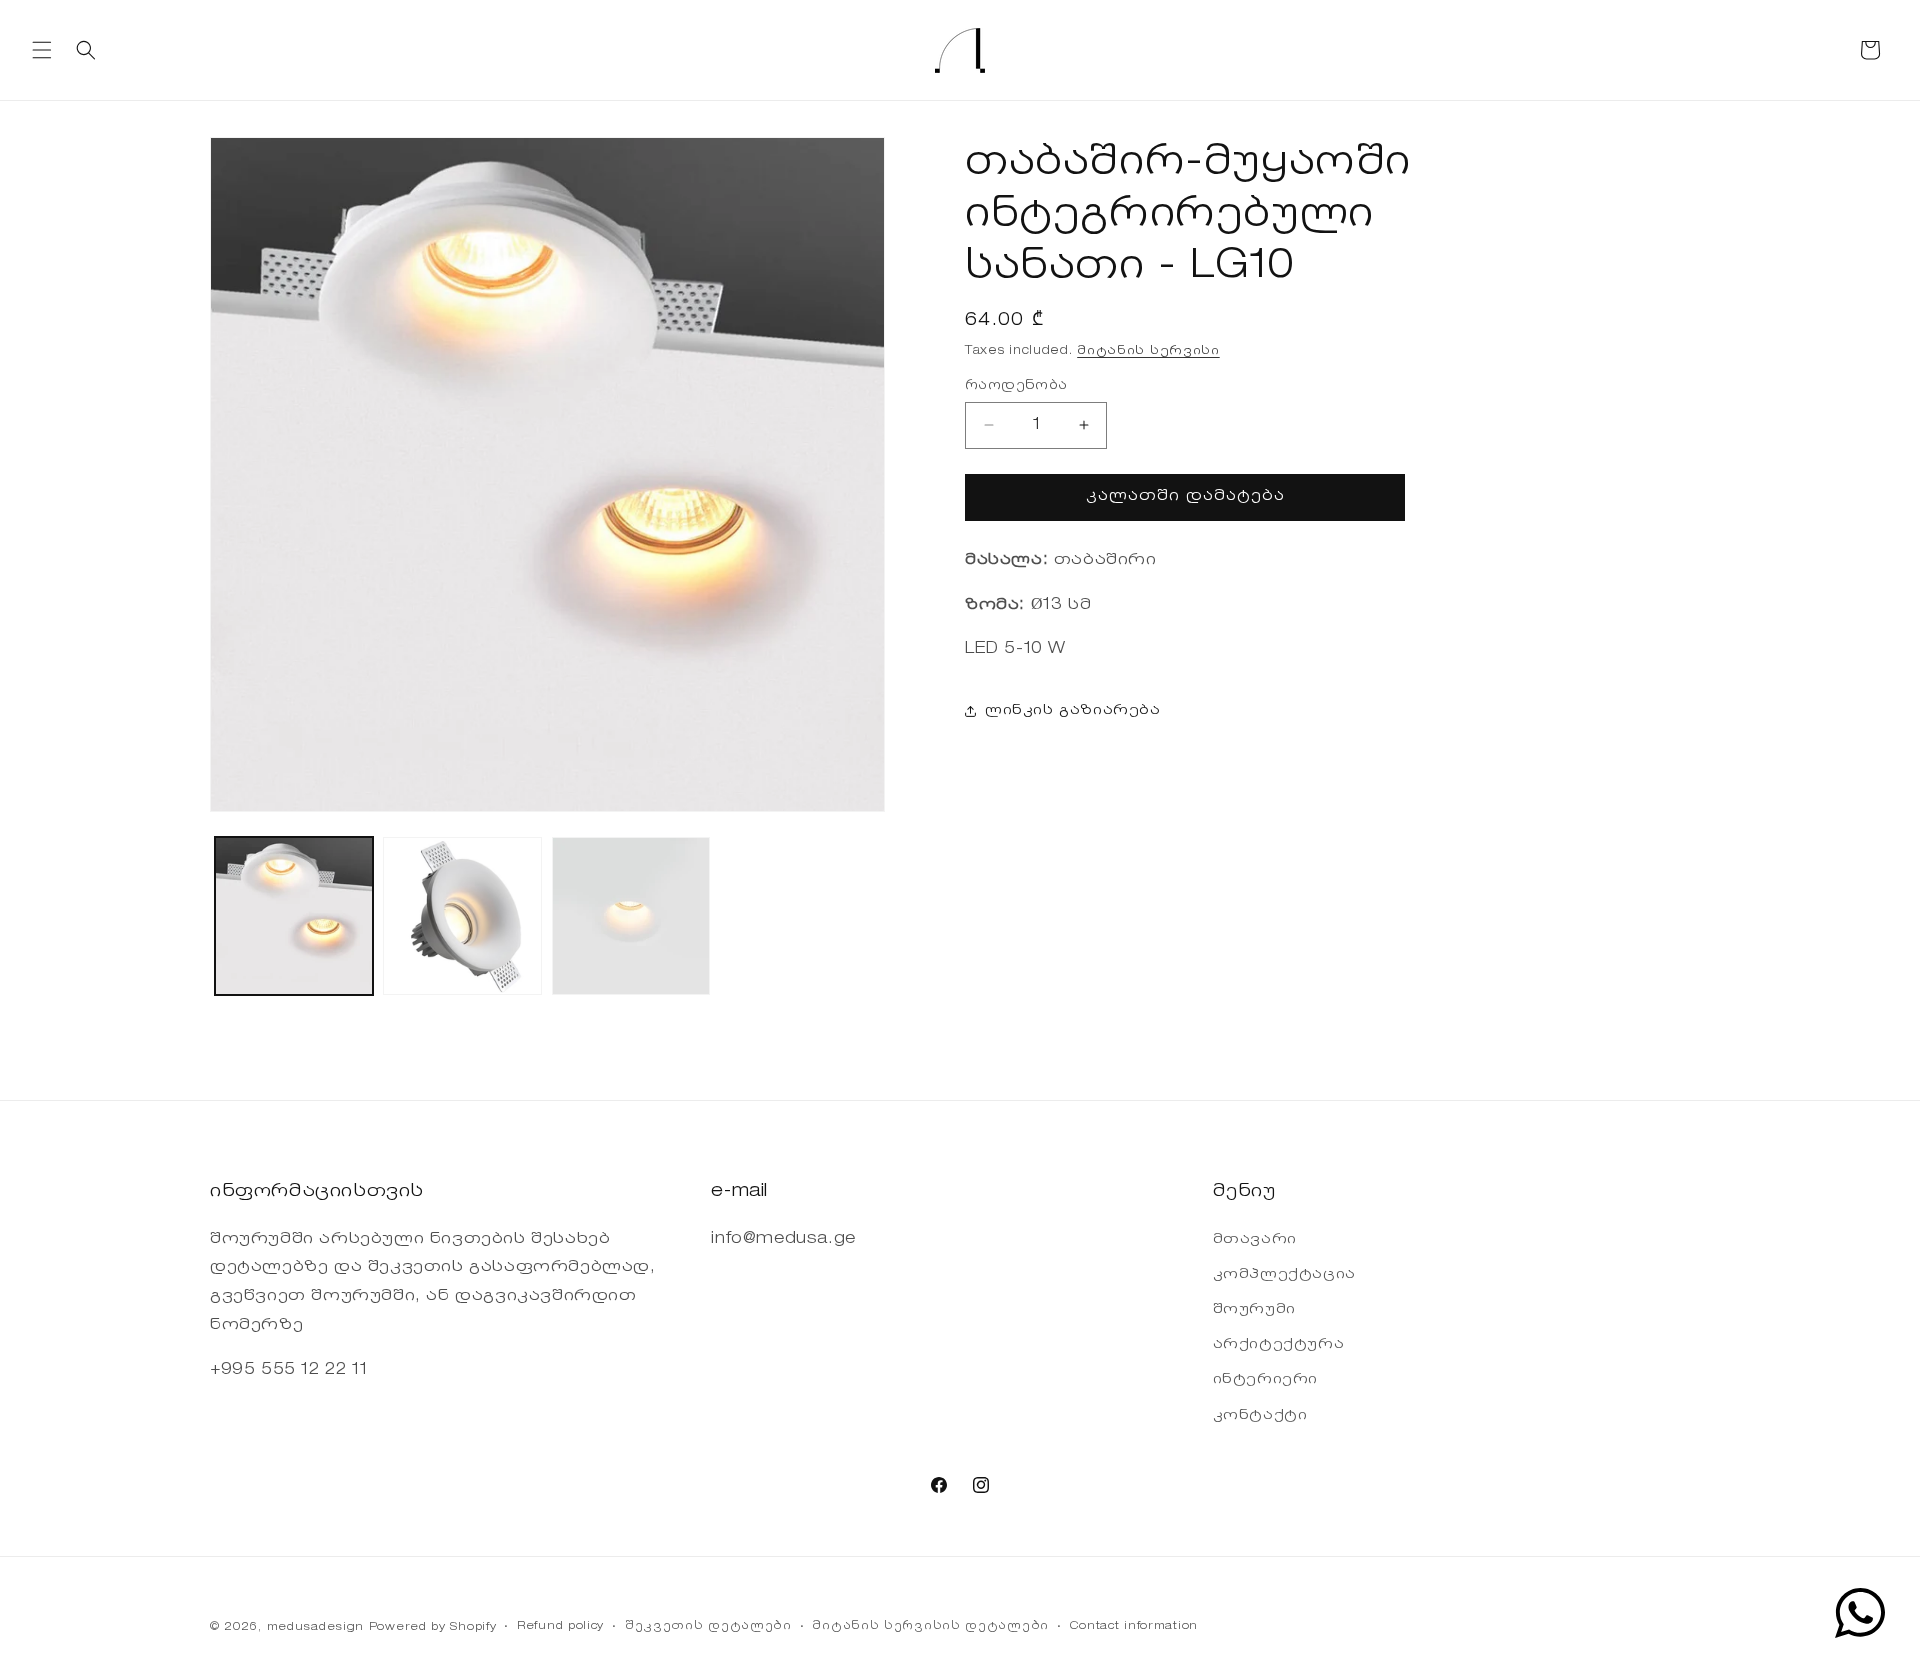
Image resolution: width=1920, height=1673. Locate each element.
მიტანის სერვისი (1148, 351)
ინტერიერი (1265, 1380)
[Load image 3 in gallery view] (631, 916)
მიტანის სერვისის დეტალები (930, 1626)
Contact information (1134, 1626)
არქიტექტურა (1279, 1345)
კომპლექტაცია (1284, 1275)
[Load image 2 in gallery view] (462, 916)
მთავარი (1255, 1240)
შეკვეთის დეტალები (708, 1626)
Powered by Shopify (433, 1627)
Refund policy (560, 1626)
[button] (42, 50)
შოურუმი (1254, 1310)
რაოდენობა (1016, 385)
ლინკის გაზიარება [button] (1073, 711)
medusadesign (315, 1627)
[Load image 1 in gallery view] (294, 916)
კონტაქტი (1260, 1416)
